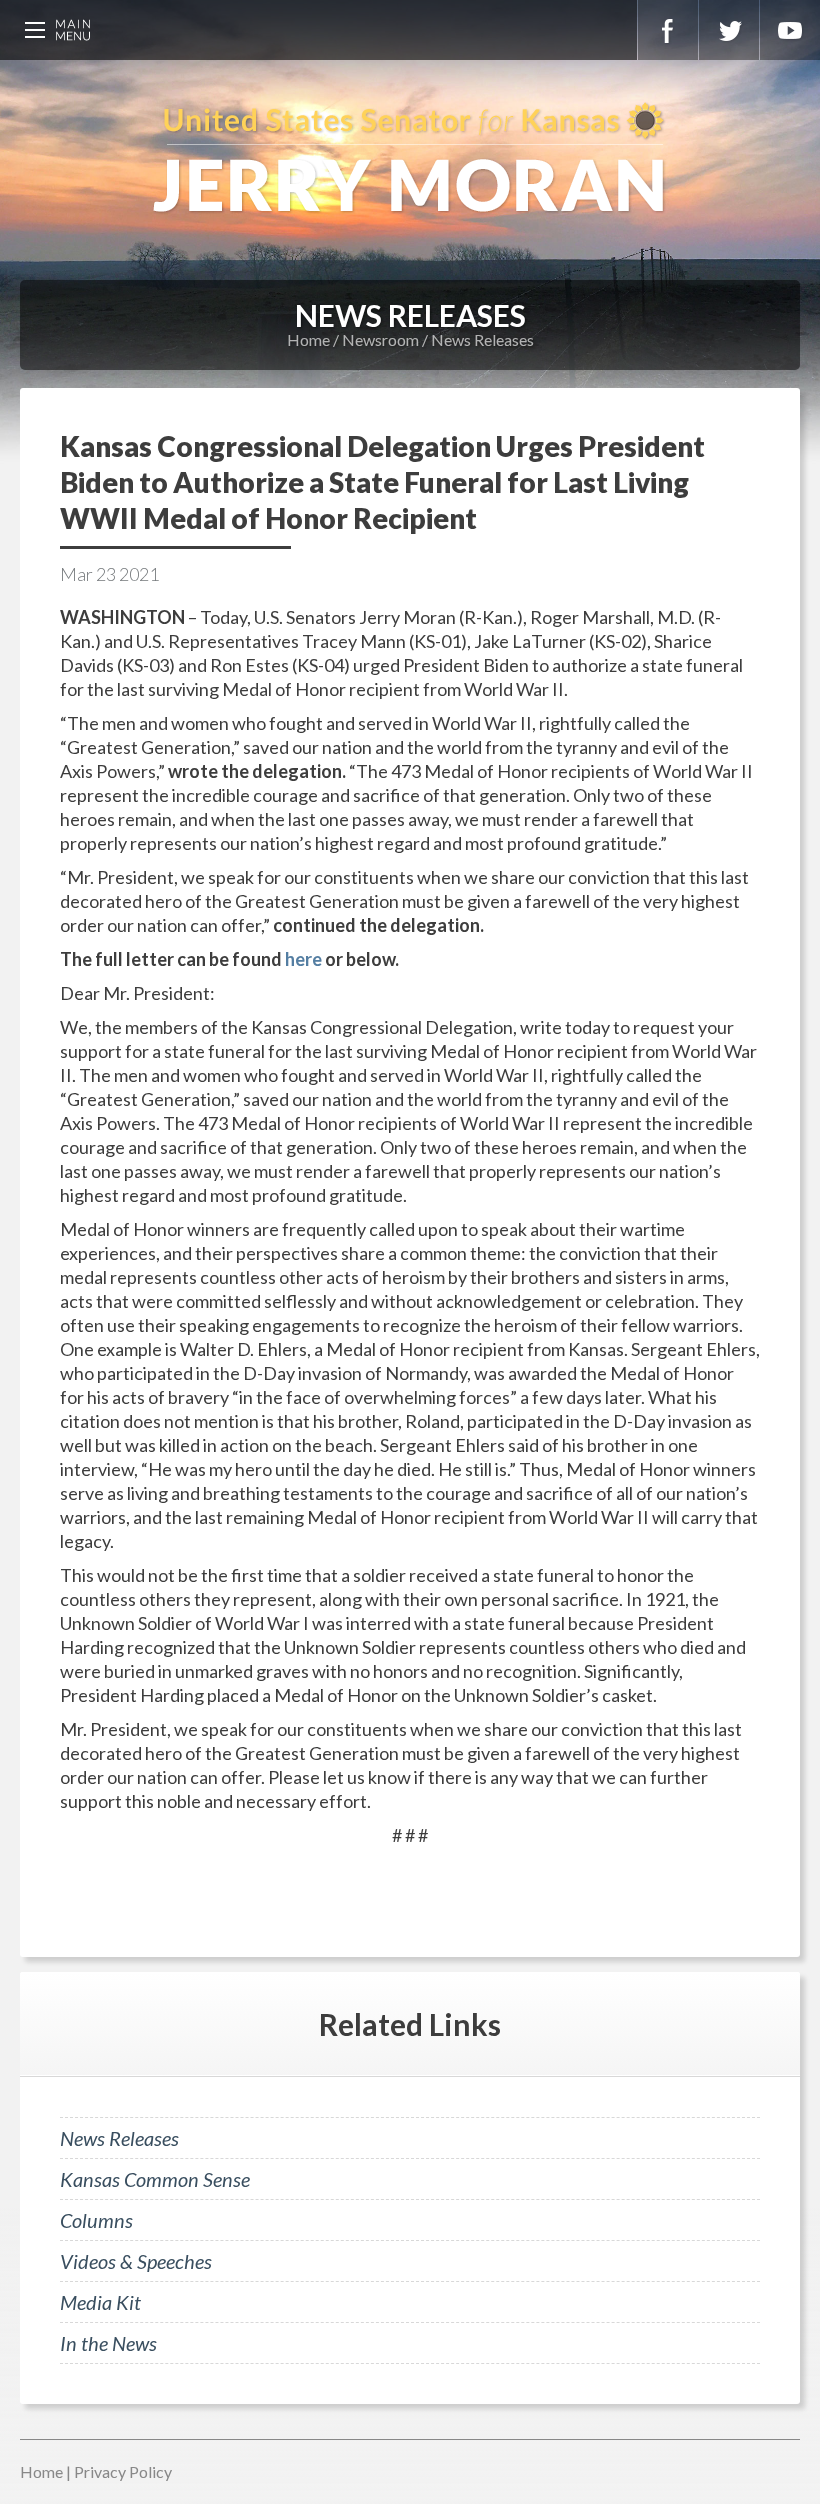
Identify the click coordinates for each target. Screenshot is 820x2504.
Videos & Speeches (136, 2261)
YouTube (790, 30)
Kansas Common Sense (155, 2179)
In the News (108, 2343)
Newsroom (380, 339)
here (303, 959)
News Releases (482, 339)
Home (308, 339)
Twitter (729, 30)
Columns (96, 2220)
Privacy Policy (123, 2471)
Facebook (668, 30)
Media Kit (100, 2302)
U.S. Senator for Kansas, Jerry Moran (410, 160)
